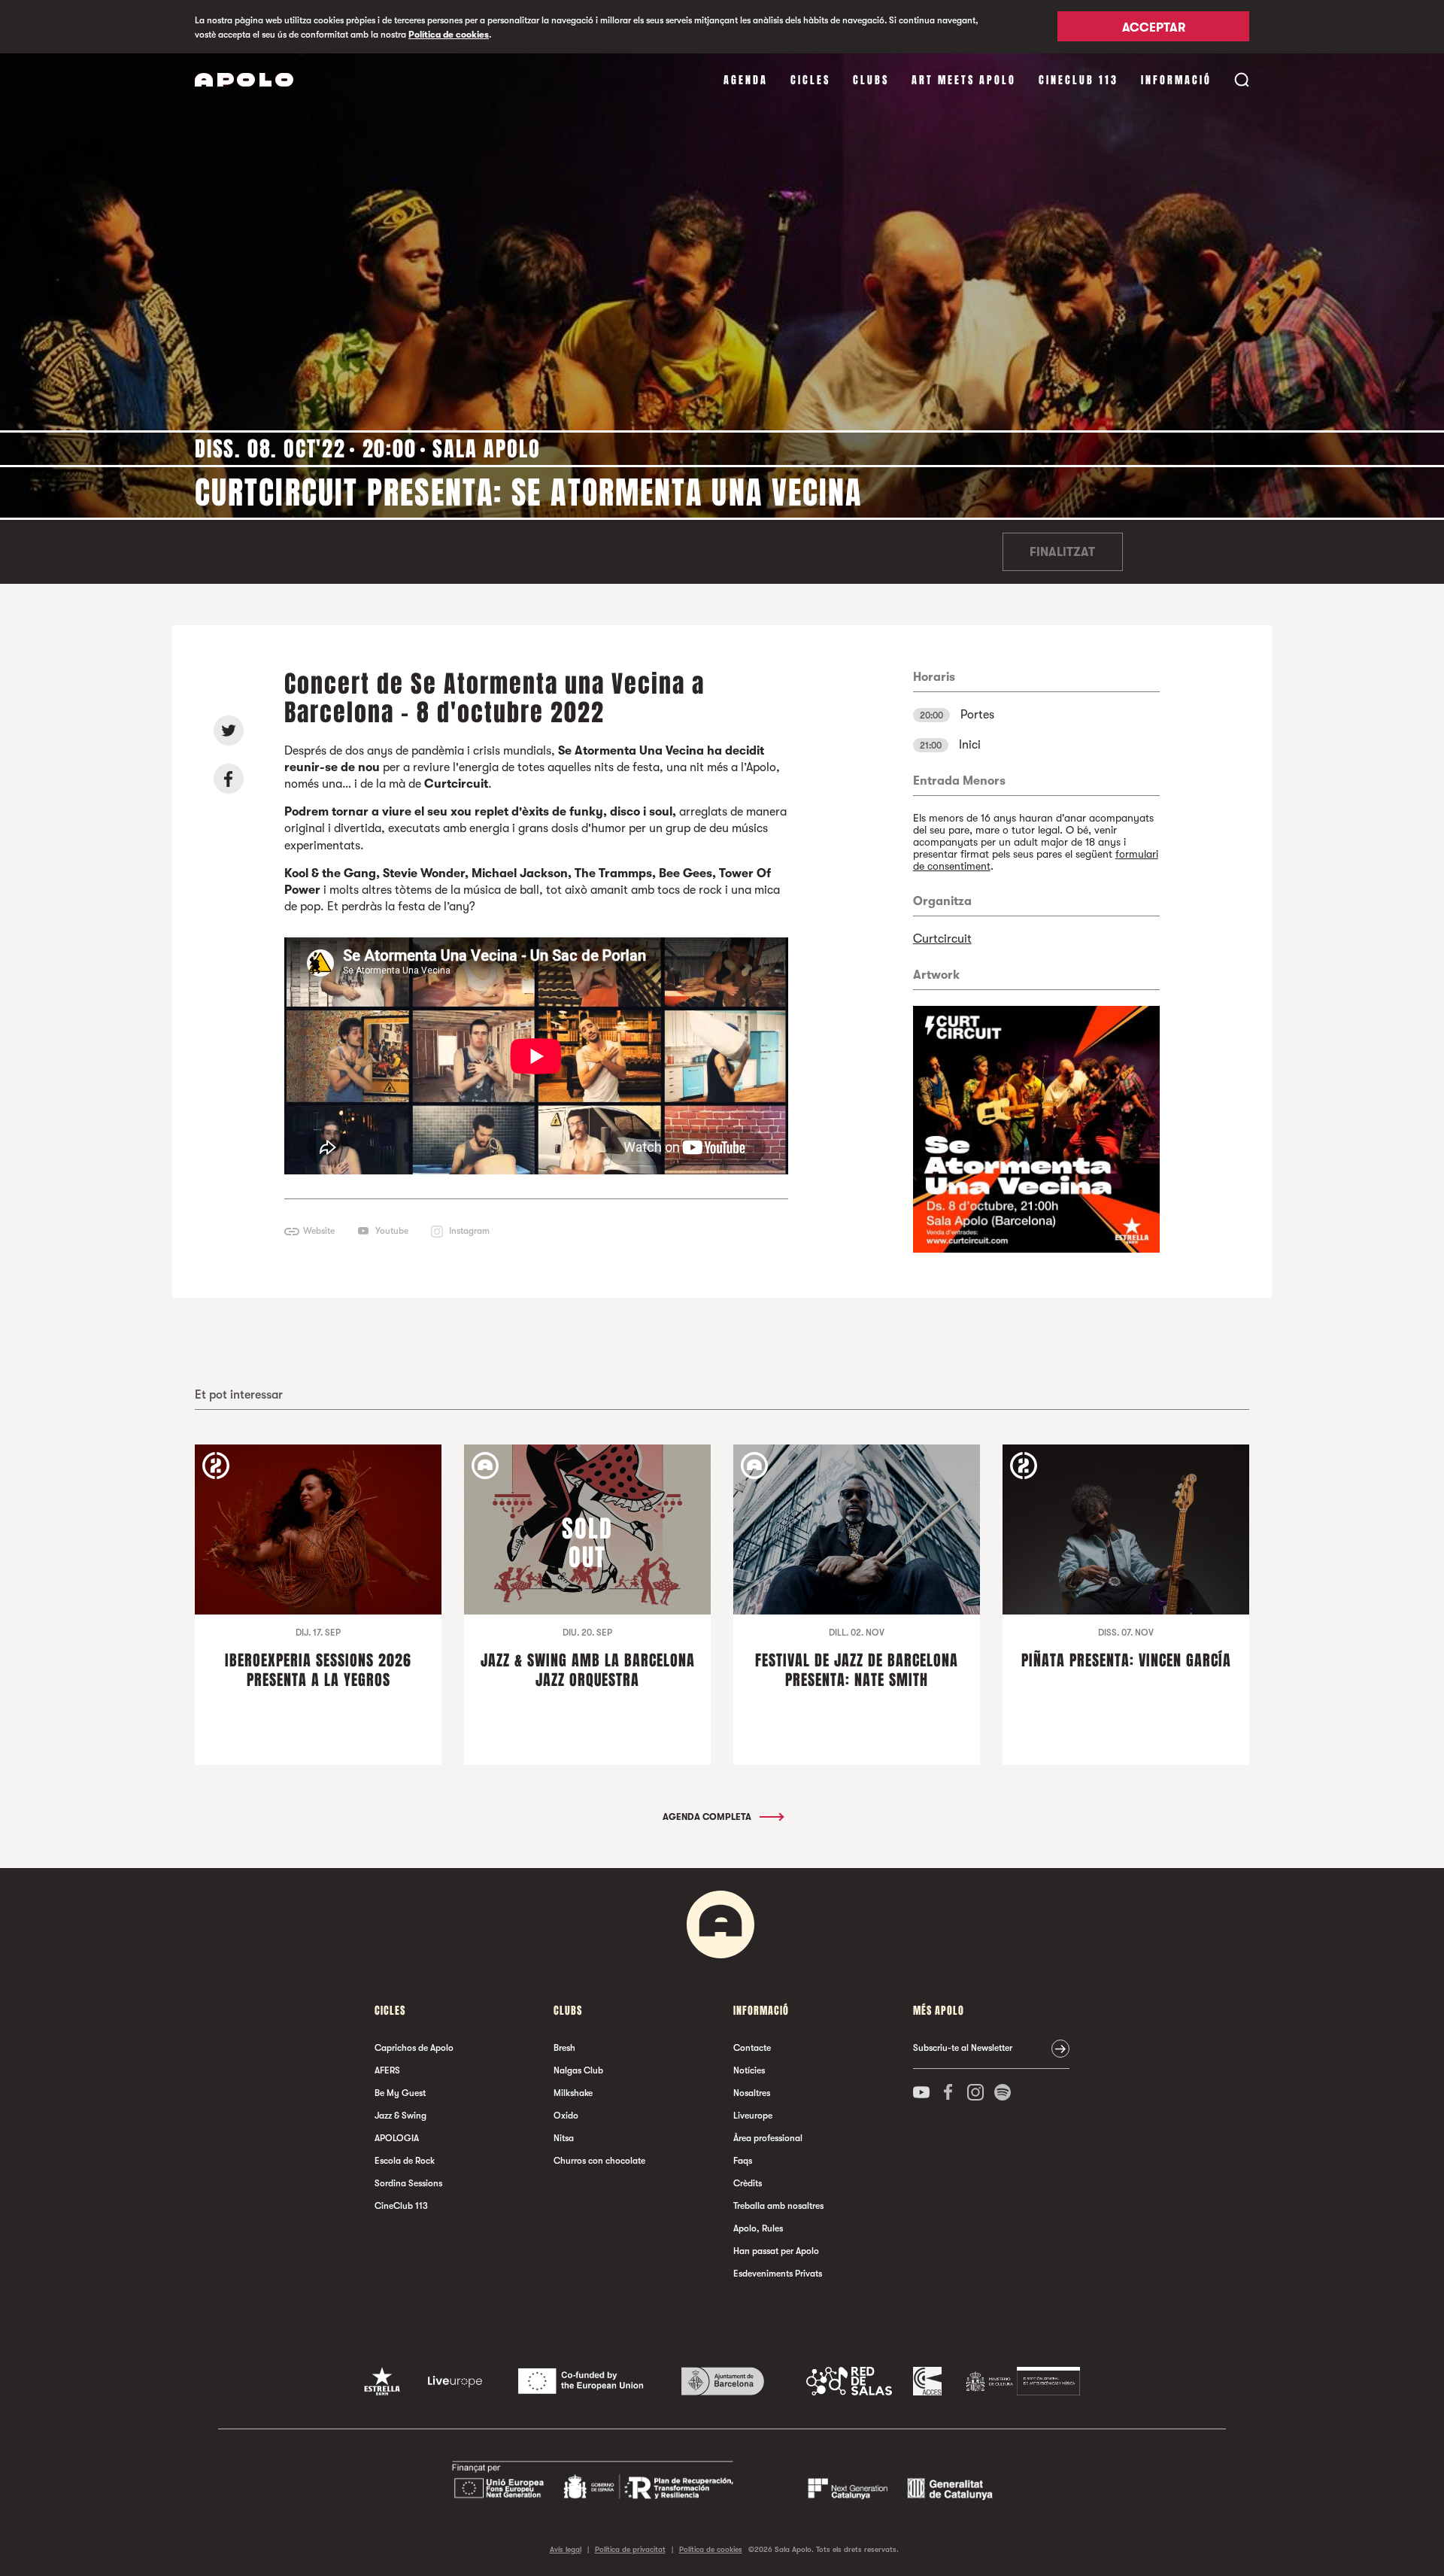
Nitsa (564, 2138)
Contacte (752, 2048)
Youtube (392, 1231)
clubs (871, 80)
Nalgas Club (578, 2070)
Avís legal (566, 2549)
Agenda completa (708, 1817)
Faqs (743, 2161)
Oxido (566, 2116)
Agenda (746, 80)
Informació (1176, 80)
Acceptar (1154, 28)
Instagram (469, 1231)
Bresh (564, 2048)
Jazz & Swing (400, 2116)
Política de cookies (449, 35)
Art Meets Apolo (964, 80)
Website (319, 1231)
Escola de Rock (405, 2161)
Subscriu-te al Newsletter (963, 2048)
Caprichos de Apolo (414, 2048)
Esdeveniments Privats (778, 2274)
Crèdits (748, 2183)
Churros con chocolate (599, 2161)
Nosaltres (752, 2093)
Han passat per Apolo (776, 2251)
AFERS (387, 2070)
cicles (810, 80)
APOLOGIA (397, 2138)
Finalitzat (1062, 552)
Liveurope (753, 2116)
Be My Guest (400, 2093)
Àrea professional (768, 2138)
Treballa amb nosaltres (778, 2206)
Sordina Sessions (408, 2183)
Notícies (749, 2070)
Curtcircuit (942, 939)
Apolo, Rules (758, 2228)
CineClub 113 (1078, 80)
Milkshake (573, 2093)
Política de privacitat (630, 2549)
